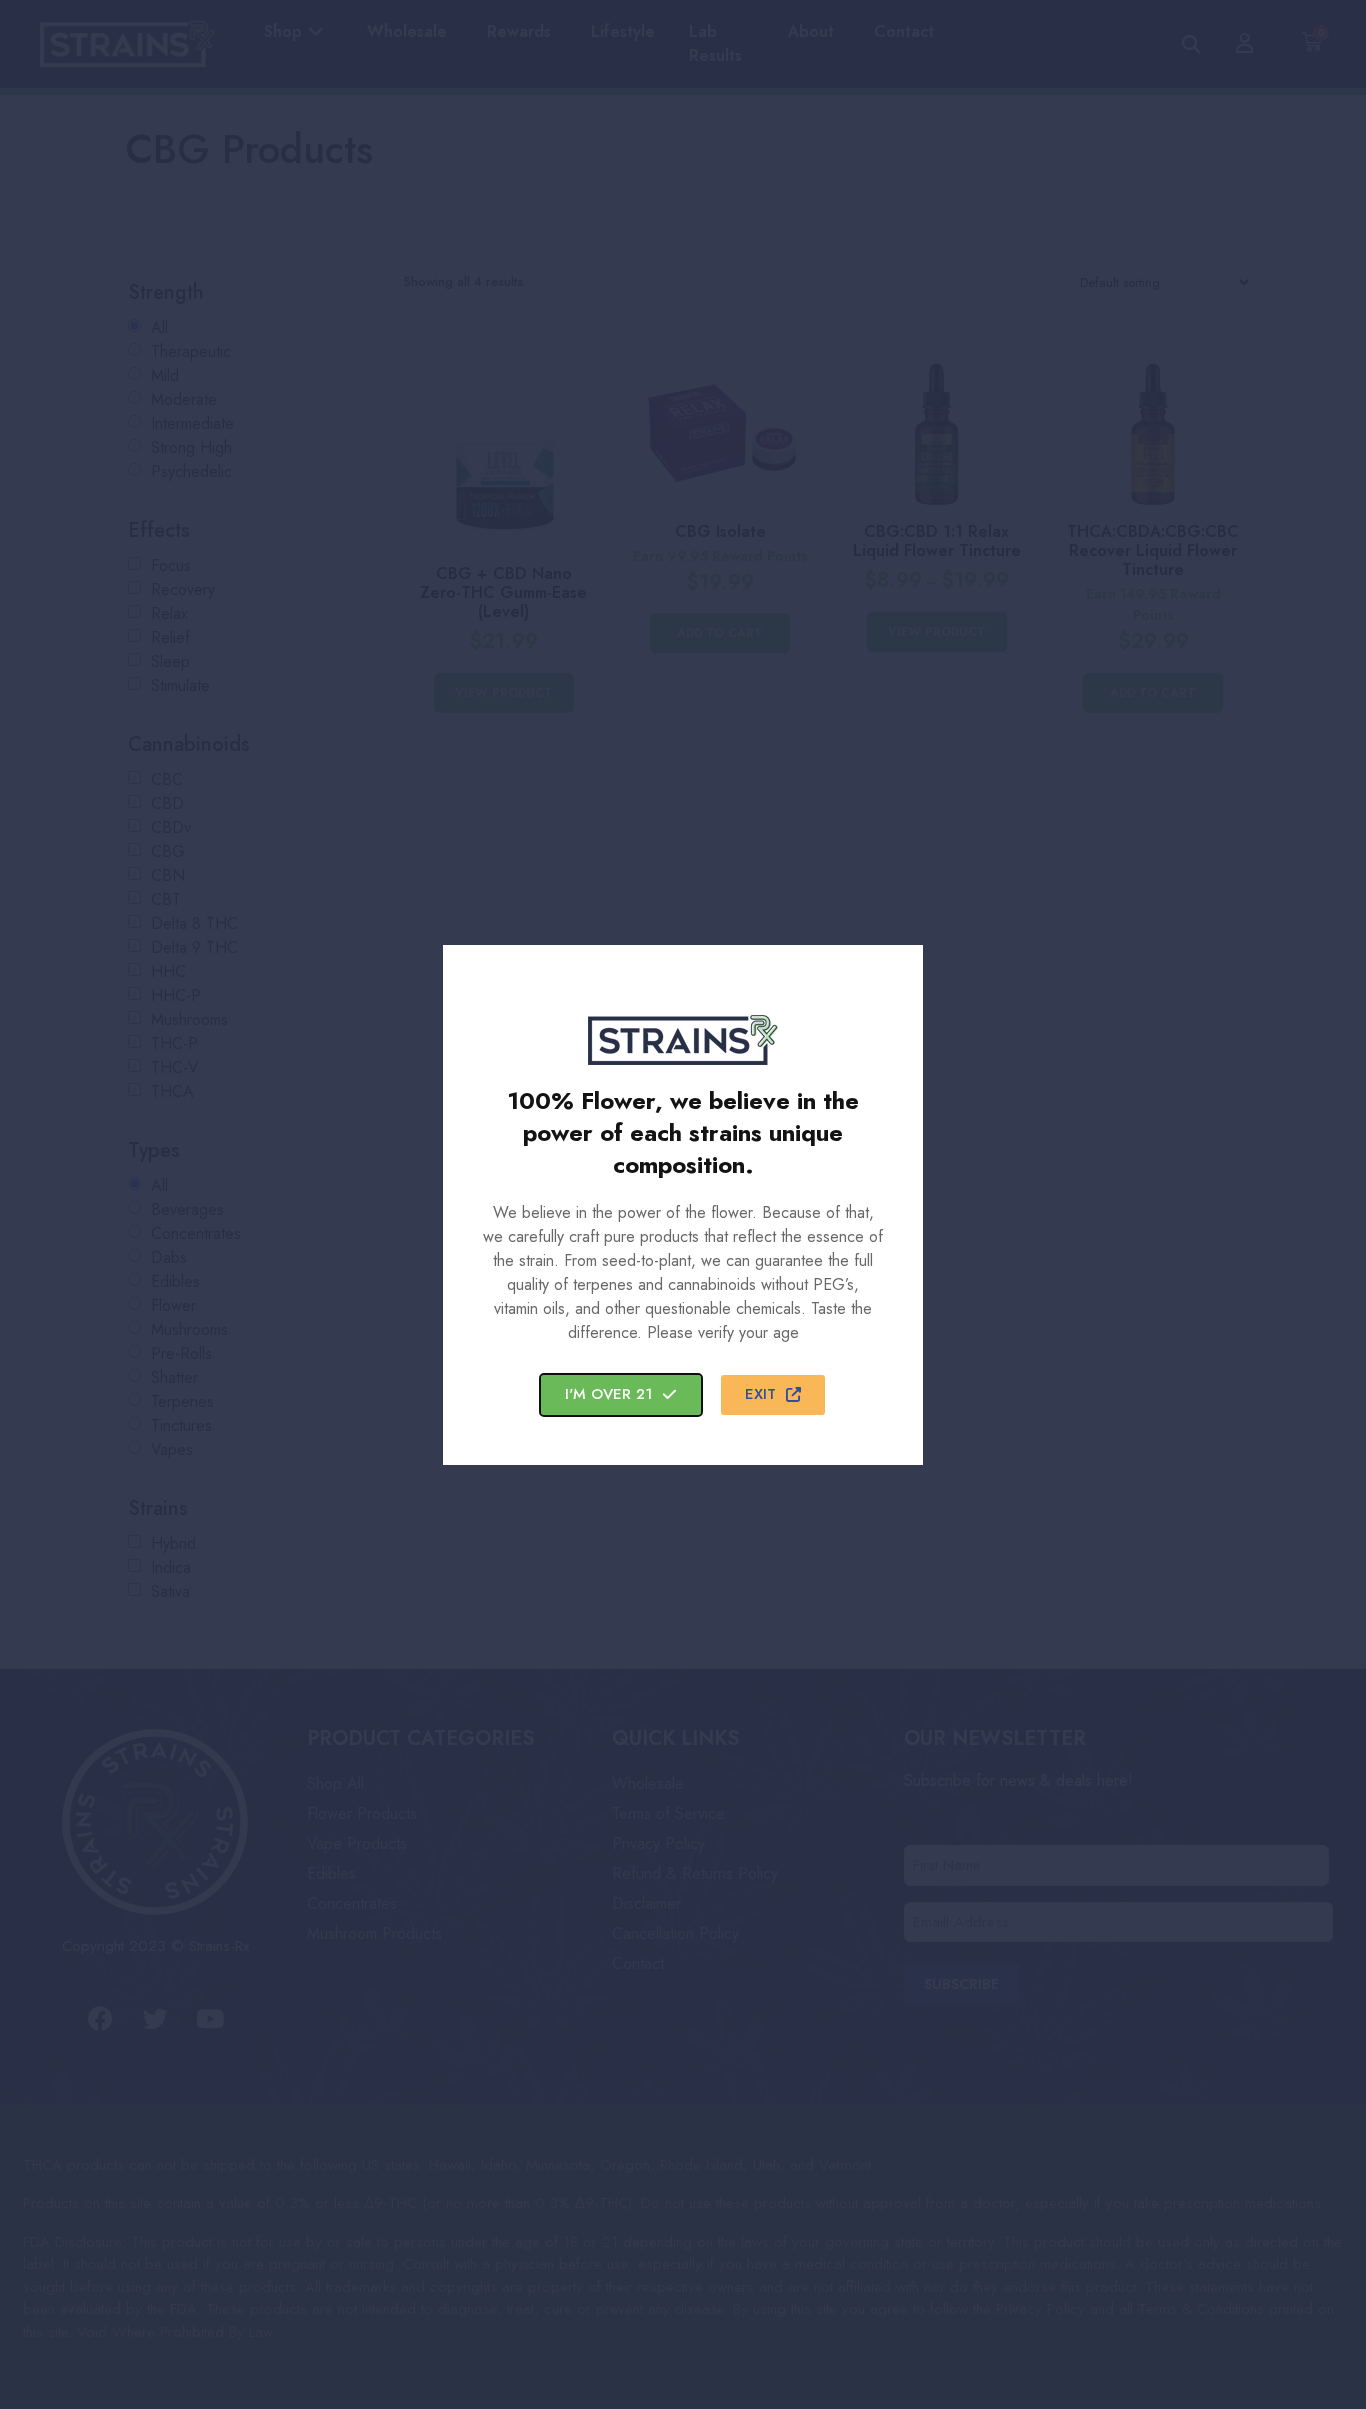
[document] (683, 1204)
